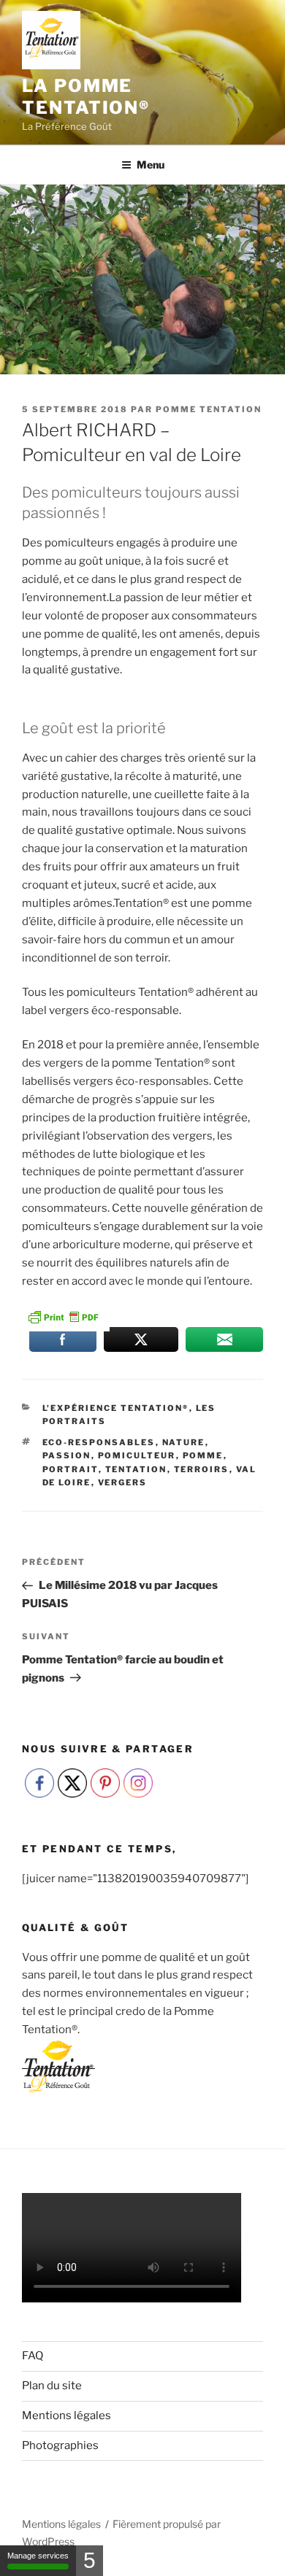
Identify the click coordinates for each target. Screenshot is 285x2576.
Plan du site (52, 2386)
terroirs (202, 1469)
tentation (136, 1469)
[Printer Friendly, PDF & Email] (63, 1315)
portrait (71, 1469)
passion (67, 1455)
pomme (203, 1455)
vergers (123, 1482)
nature (184, 1442)
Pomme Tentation (209, 409)
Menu (151, 165)
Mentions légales (66, 2416)
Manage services (38, 2556)
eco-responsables (99, 1442)
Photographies (60, 2445)
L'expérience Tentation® (116, 1408)
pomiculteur (137, 1455)
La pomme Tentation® (86, 97)
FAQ (33, 2356)
